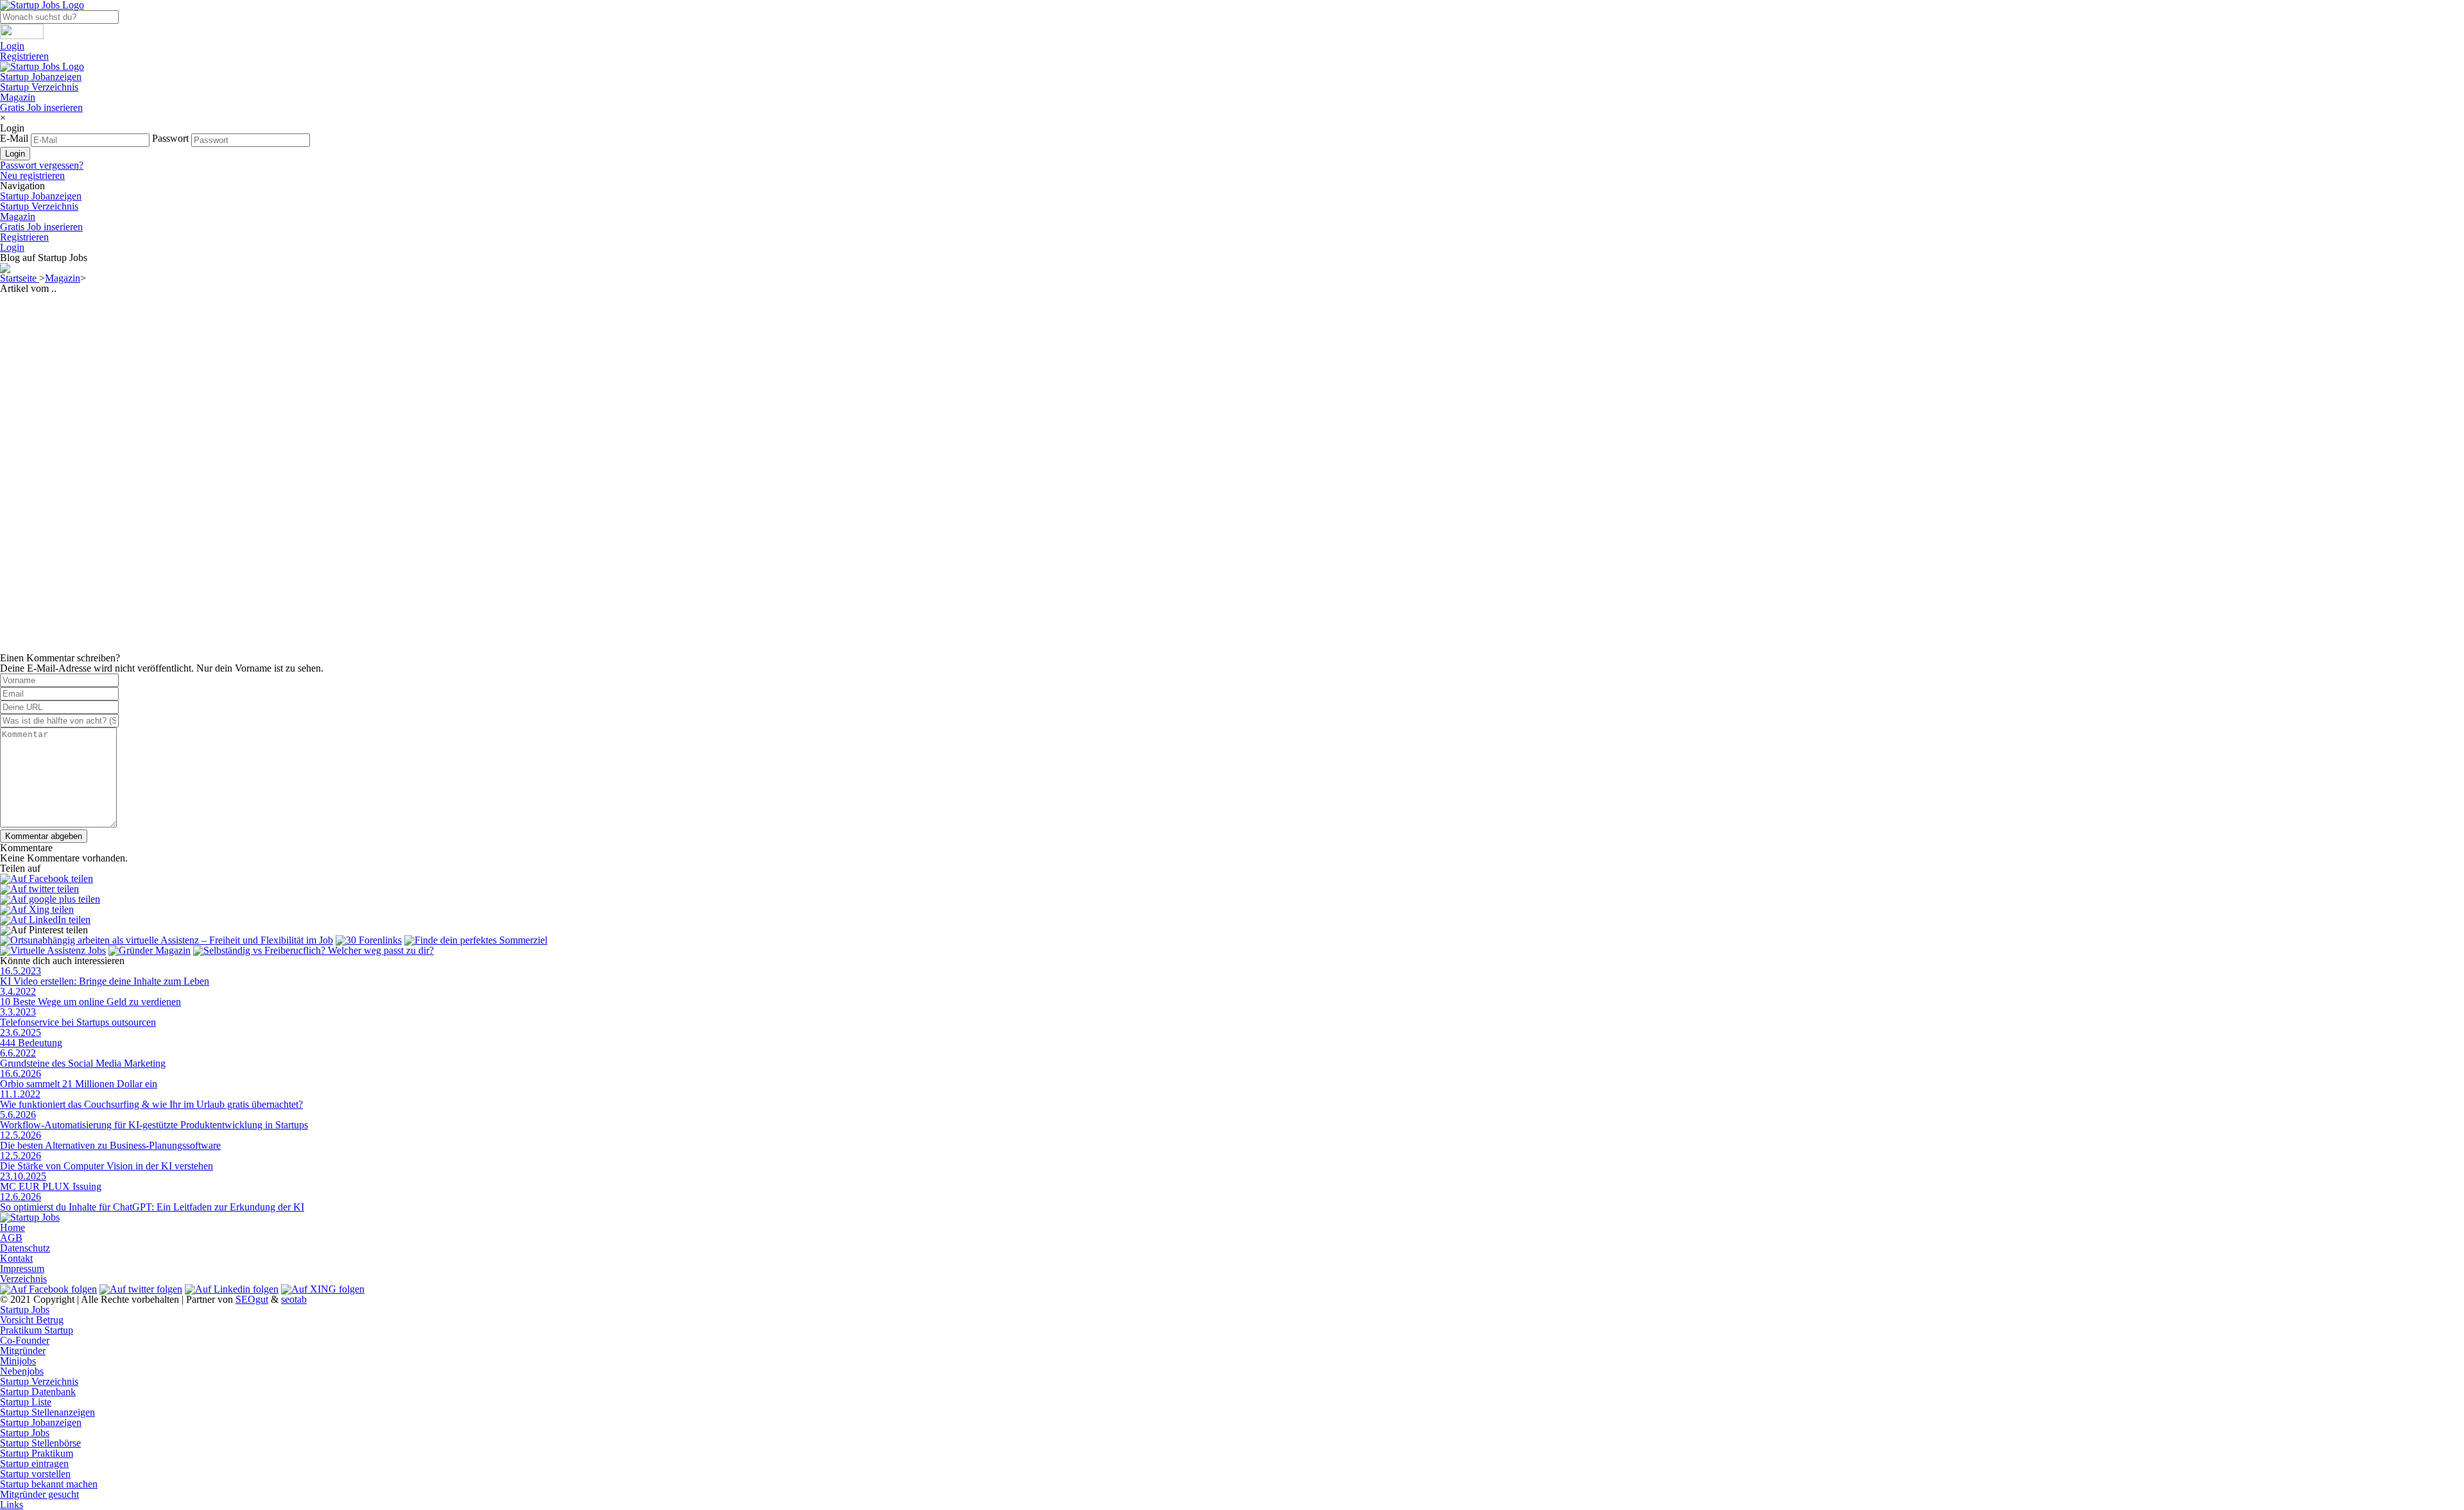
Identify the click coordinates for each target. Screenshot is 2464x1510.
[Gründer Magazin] (150, 950)
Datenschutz (25, 1248)
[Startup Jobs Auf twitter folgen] (141, 1289)
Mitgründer (23, 1351)
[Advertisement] (385, 384)
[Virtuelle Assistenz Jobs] (53, 950)
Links (12, 1505)
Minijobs (18, 1361)
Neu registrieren (32, 175)
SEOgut (252, 1299)
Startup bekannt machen (49, 1484)
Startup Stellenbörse (40, 1443)
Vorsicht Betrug (32, 1320)
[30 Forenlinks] (369, 940)
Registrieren (24, 56)
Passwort (170, 138)
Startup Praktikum (37, 1453)
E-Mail (14, 138)
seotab (294, 1299)
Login (12, 46)
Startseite (20, 278)
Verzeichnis (23, 1279)
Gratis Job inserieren (41, 107)
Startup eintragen (34, 1463)
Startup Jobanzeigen (41, 77)
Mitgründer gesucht (39, 1494)
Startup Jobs (25, 1310)
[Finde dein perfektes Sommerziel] (476, 940)
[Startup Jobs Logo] (42, 66)
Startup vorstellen (35, 1474)
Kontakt (16, 1258)
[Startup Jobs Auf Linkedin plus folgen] (232, 1289)
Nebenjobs (22, 1371)
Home (13, 1227)
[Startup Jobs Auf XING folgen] (323, 1289)
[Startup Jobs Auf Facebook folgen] (48, 1289)
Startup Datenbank (38, 1392)
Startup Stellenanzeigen (47, 1412)
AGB (11, 1238)
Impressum (22, 1268)
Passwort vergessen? (42, 165)
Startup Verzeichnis (39, 87)
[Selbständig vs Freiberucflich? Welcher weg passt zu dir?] (313, 950)
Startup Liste (26, 1402)
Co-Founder (25, 1340)
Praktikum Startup (37, 1330)
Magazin (18, 97)
